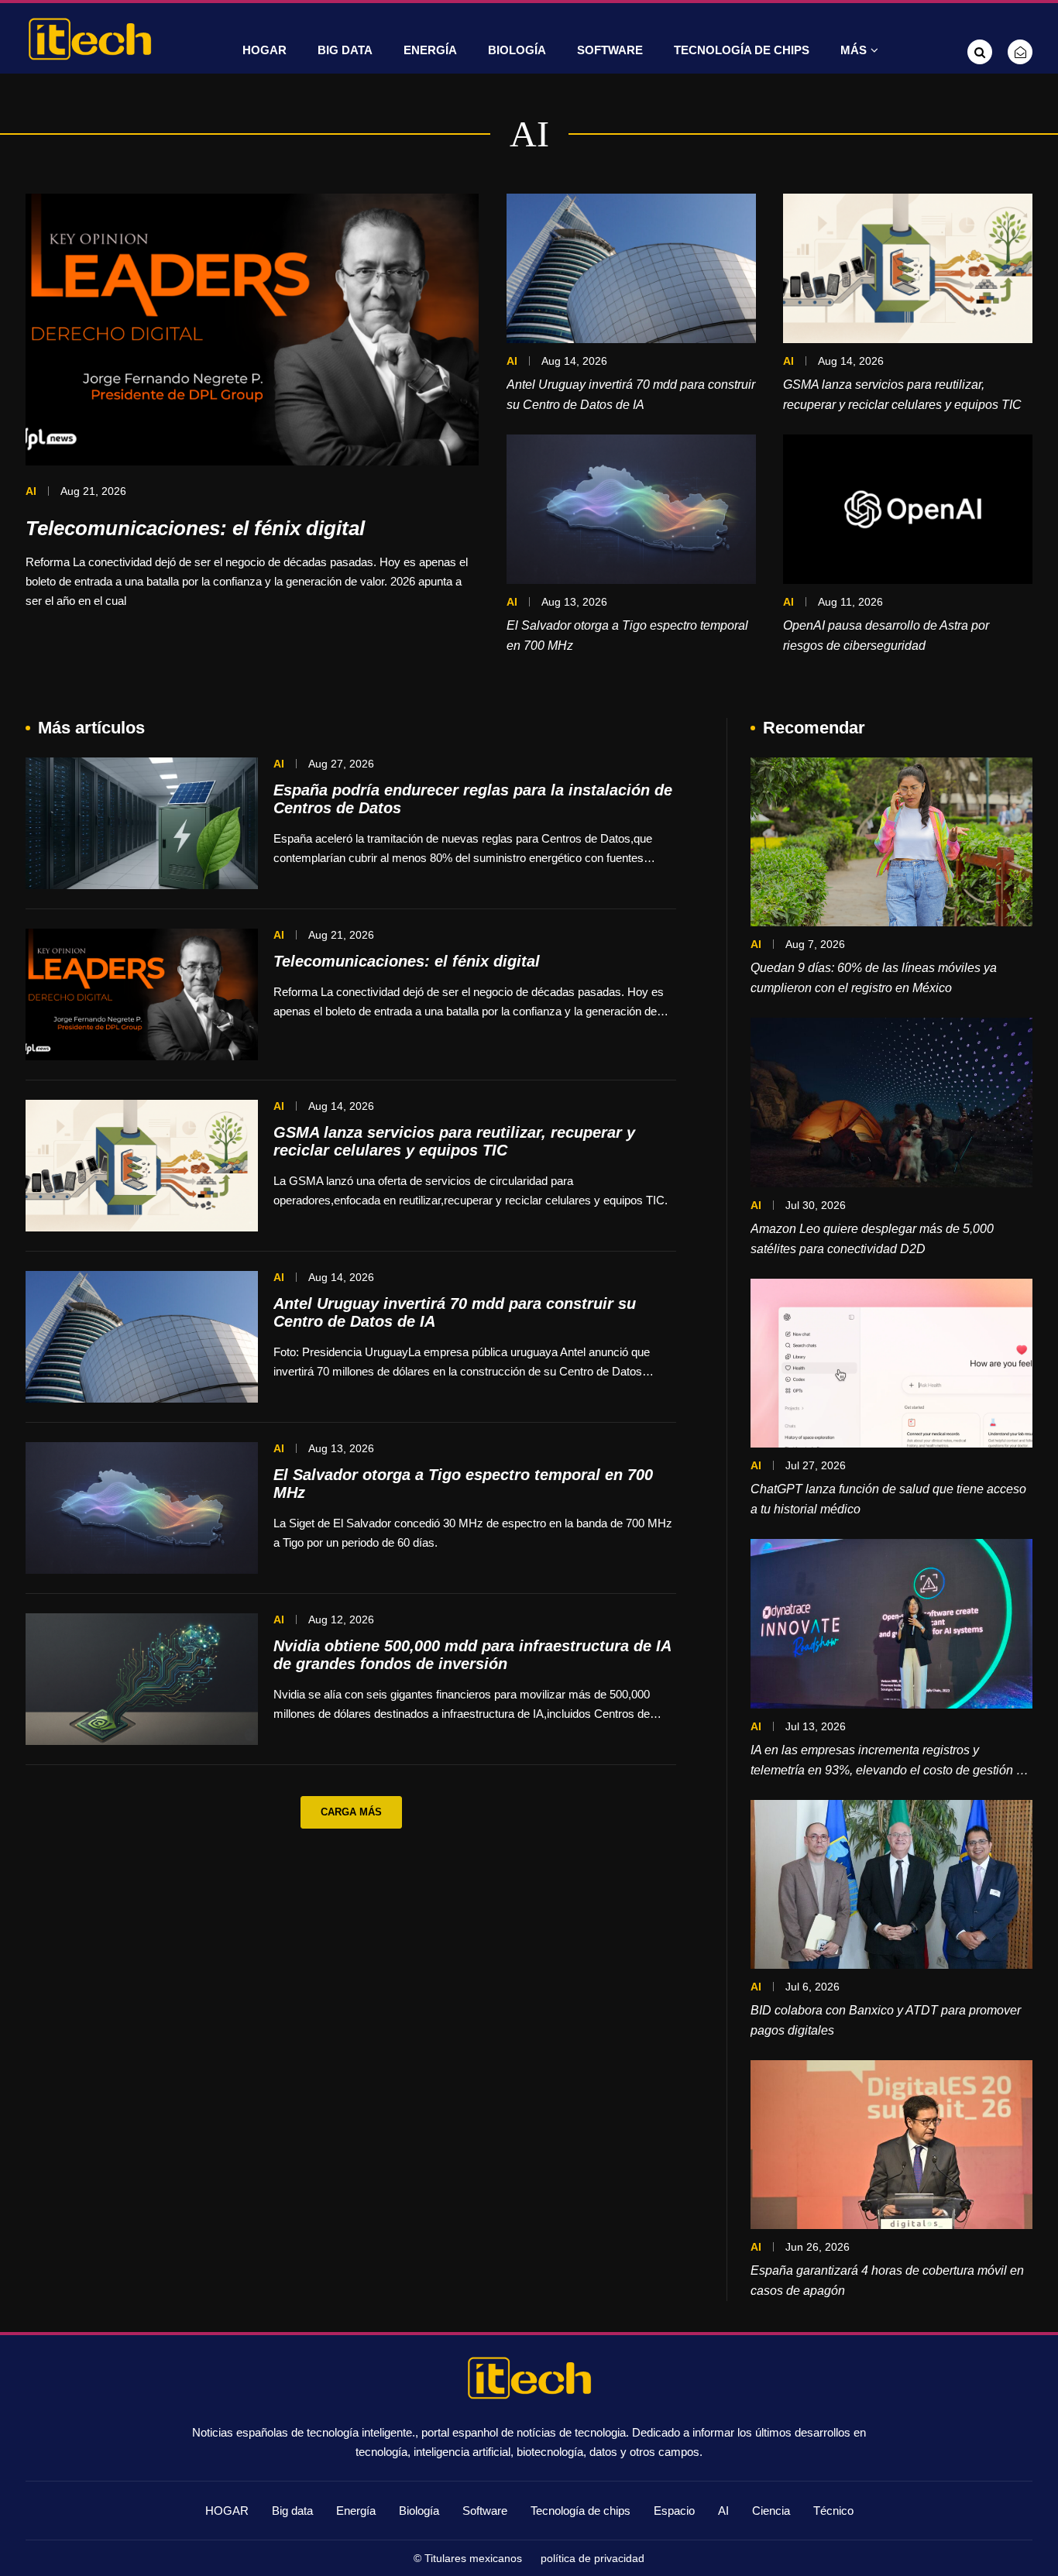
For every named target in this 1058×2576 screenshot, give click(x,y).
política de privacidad (593, 2558)
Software (610, 50)
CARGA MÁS (351, 1812)
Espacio (674, 2511)
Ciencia (771, 2511)
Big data (345, 50)
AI (723, 2511)
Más (854, 50)
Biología (517, 50)
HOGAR (264, 50)
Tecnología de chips (742, 50)
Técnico (833, 2511)
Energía (430, 50)
